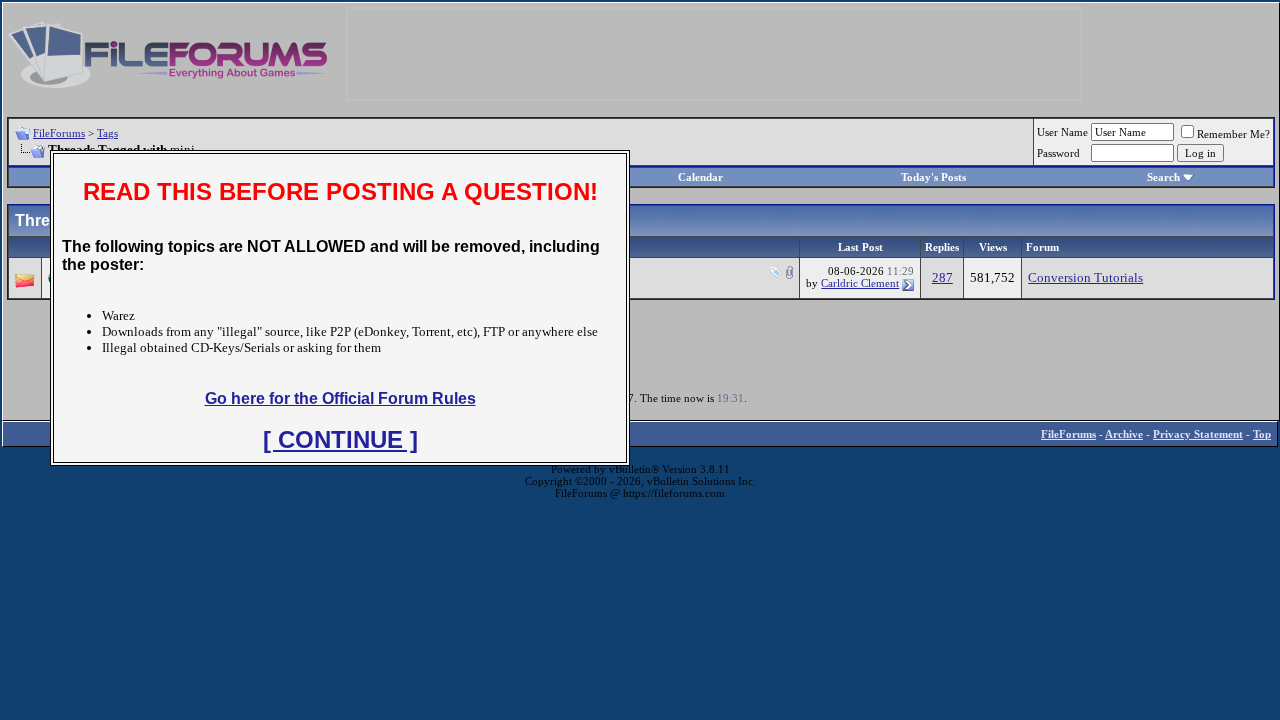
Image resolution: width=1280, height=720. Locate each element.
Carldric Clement (860, 283)
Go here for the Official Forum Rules (340, 398)
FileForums (59, 133)
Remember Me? (1233, 134)
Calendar (700, 177)
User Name (1062, 132)
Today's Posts (933, 177)
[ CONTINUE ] (340, 439)
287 (942, 277)
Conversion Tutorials (1085, 277)
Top (1262, 434)
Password (1058, 153)
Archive (1124, 434)
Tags (107, 133)
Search (1163, 177)
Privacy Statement (1198, 434)
